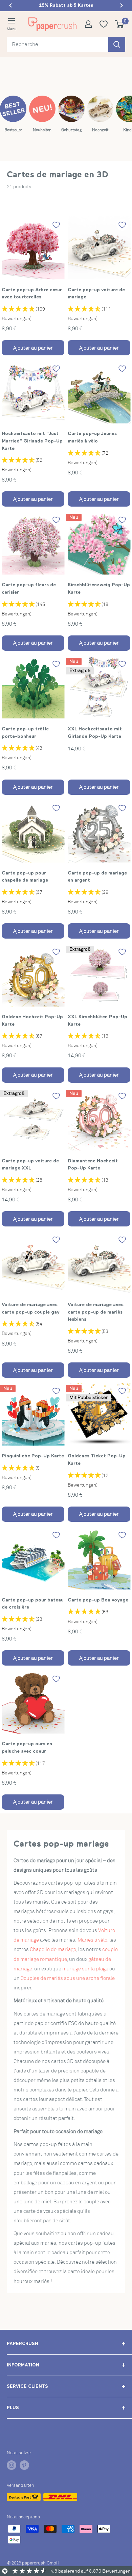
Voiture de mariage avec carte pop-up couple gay (31, 1308)
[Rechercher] (117, 44)
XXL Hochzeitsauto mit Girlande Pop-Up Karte (95, 732)
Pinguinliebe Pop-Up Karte (33, 1456)
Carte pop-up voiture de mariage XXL (30, 1164)
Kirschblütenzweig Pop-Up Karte (99, 588)
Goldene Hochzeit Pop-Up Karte (32, 1020)
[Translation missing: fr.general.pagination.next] (122, 5)
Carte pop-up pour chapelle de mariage (25, 877)
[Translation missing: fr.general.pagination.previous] (10, 5)
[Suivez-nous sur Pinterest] (24, 2465)
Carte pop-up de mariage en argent (97, 877)
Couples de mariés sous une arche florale (68, 1978)
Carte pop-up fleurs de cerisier (29, 588)
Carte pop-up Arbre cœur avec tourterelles (32, 293)
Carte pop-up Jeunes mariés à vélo (92, 437)
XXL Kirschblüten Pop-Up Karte (97, 1020)
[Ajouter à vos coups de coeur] (56, 225)
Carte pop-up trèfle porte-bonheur (25, 732)
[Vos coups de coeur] (106, 24)
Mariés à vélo (92, 1940)
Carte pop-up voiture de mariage (96, 293)
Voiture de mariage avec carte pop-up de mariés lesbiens (96, 1312)
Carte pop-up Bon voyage (98, 1600)
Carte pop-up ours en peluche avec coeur (27, 1747)
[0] (120, 24)
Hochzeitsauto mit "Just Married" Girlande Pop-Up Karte (32, 441)
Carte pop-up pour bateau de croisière (33, 1604)
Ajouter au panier (33, 348)
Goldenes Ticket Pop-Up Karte (97, 1459)
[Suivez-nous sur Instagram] (12, 2465)
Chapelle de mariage (53, 1949)
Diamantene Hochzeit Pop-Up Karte (93, 1164)
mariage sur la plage (85, 1969)
